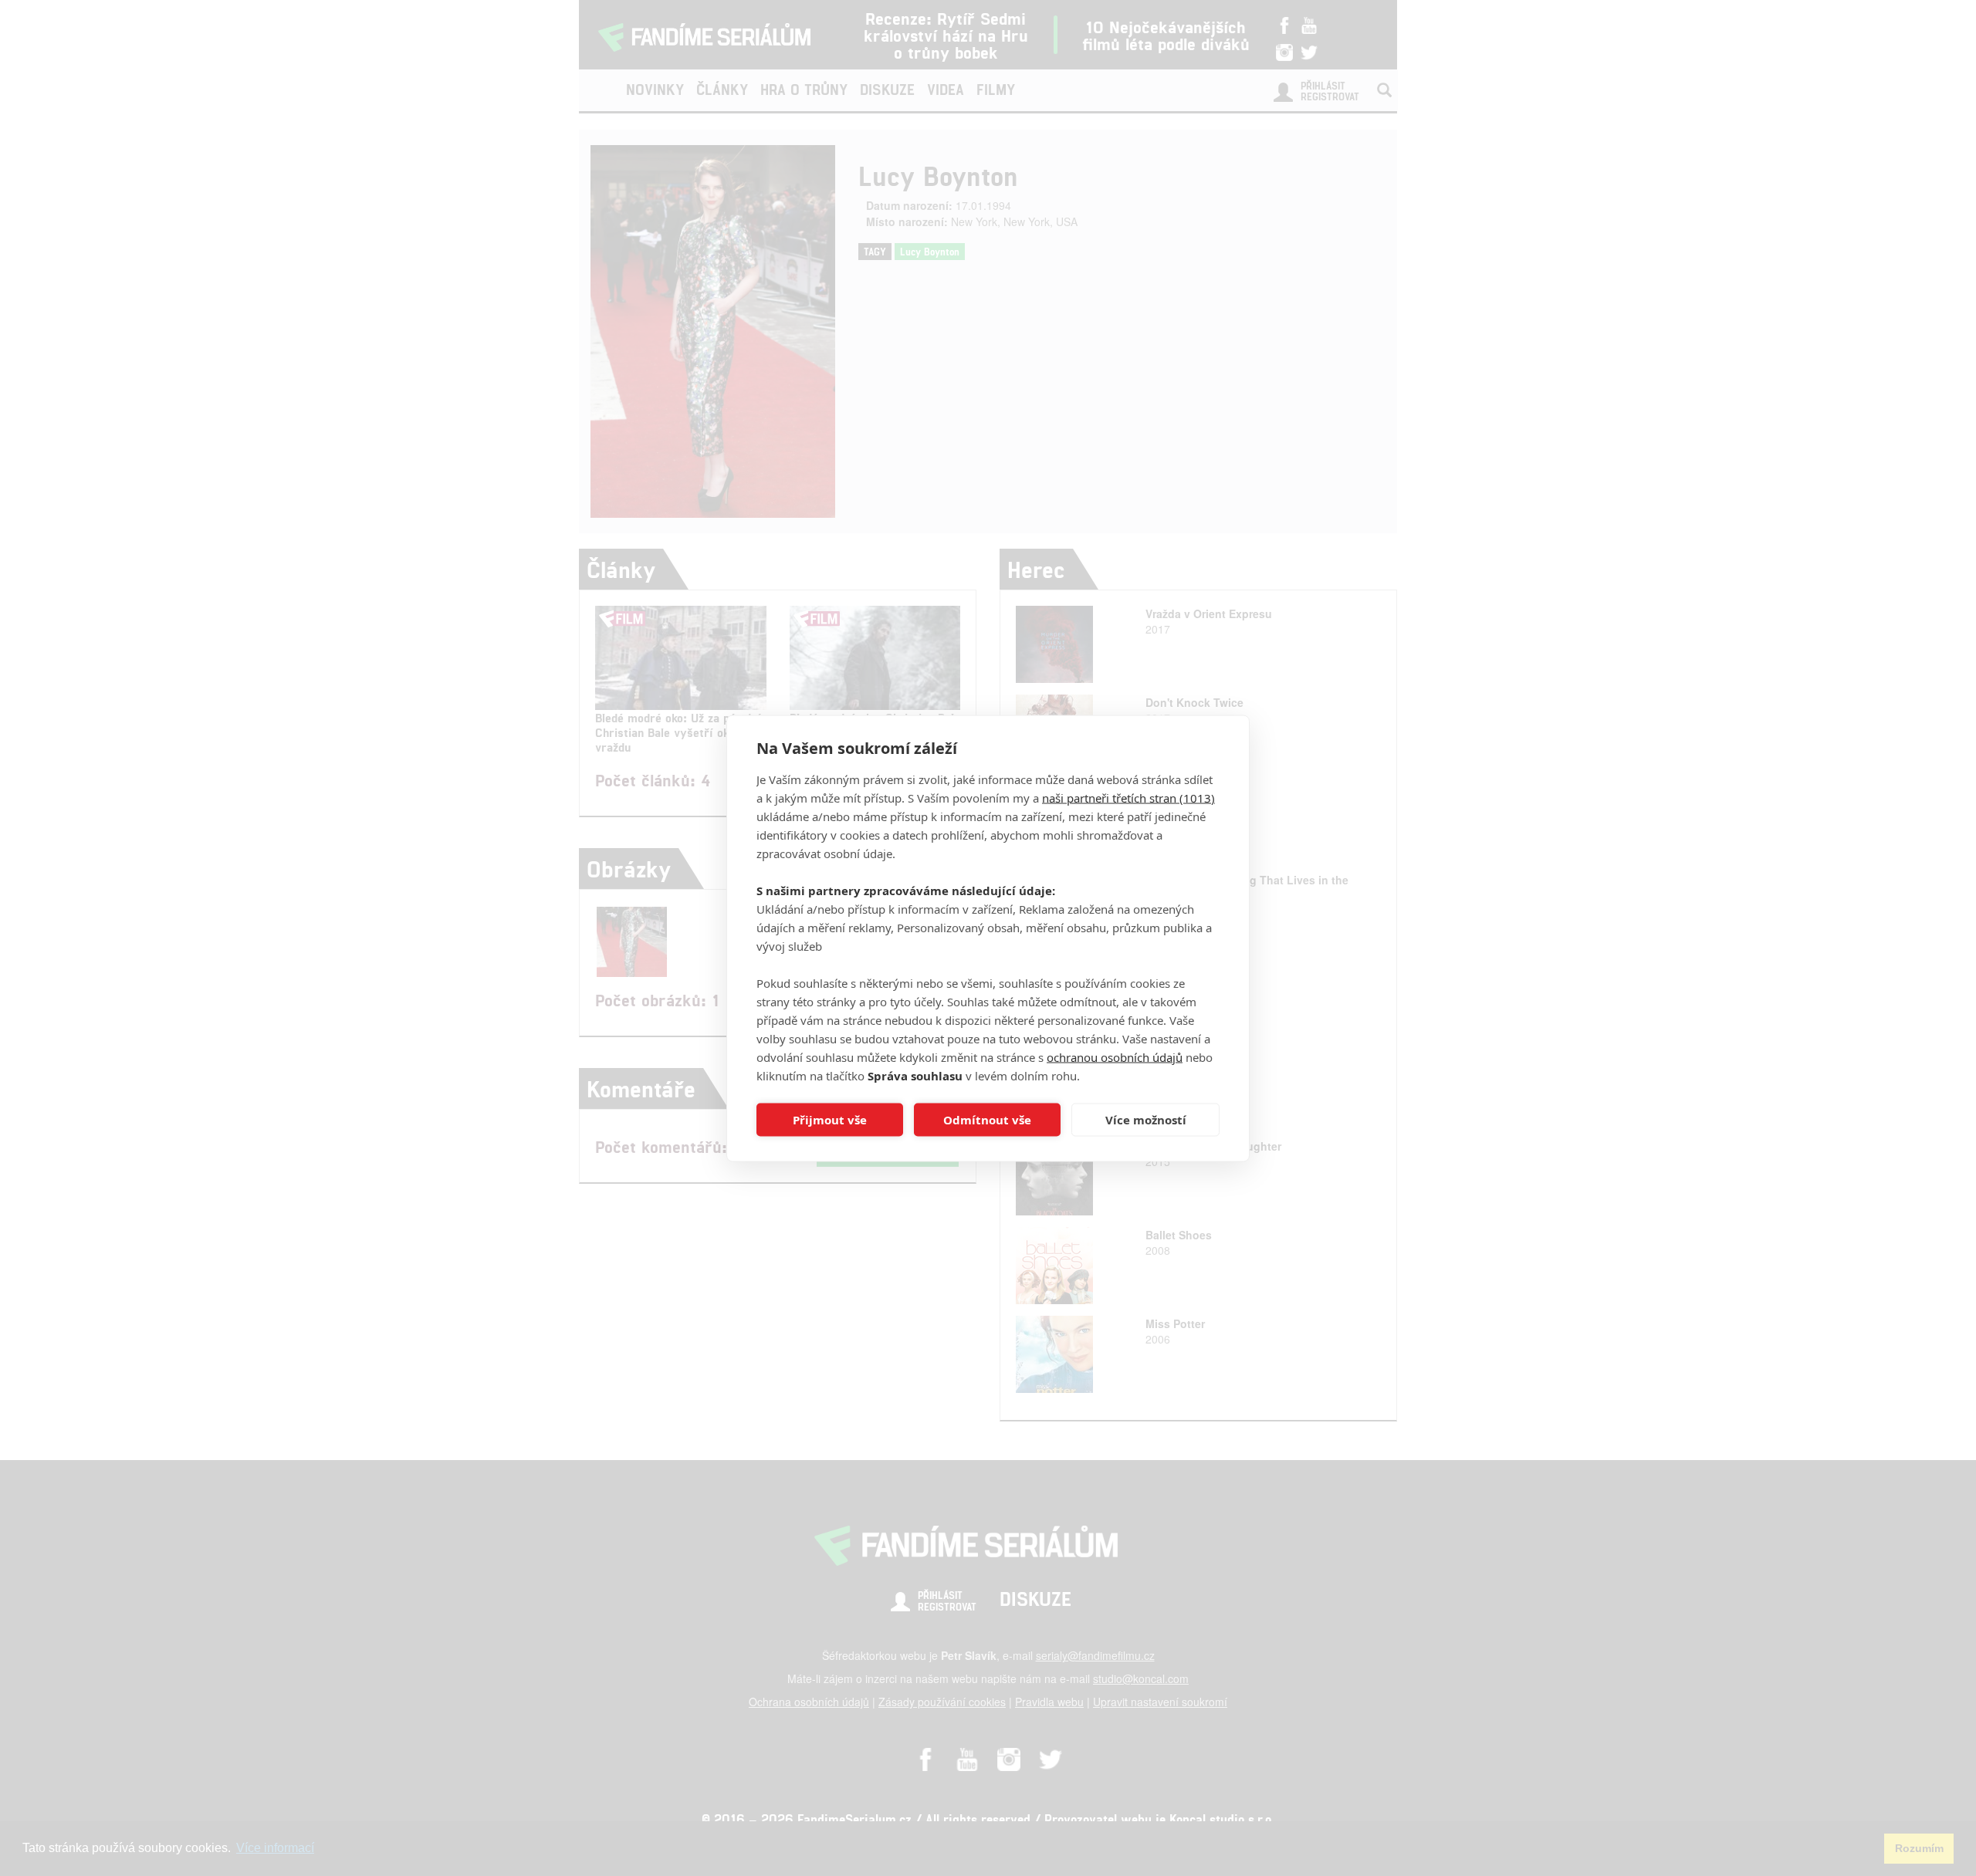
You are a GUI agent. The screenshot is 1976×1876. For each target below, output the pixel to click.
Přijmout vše (830, 1120)
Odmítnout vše (987, 1120)
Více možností (1146, 1120)
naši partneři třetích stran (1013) (1128, 797)
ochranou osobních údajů (1115, 1056)
